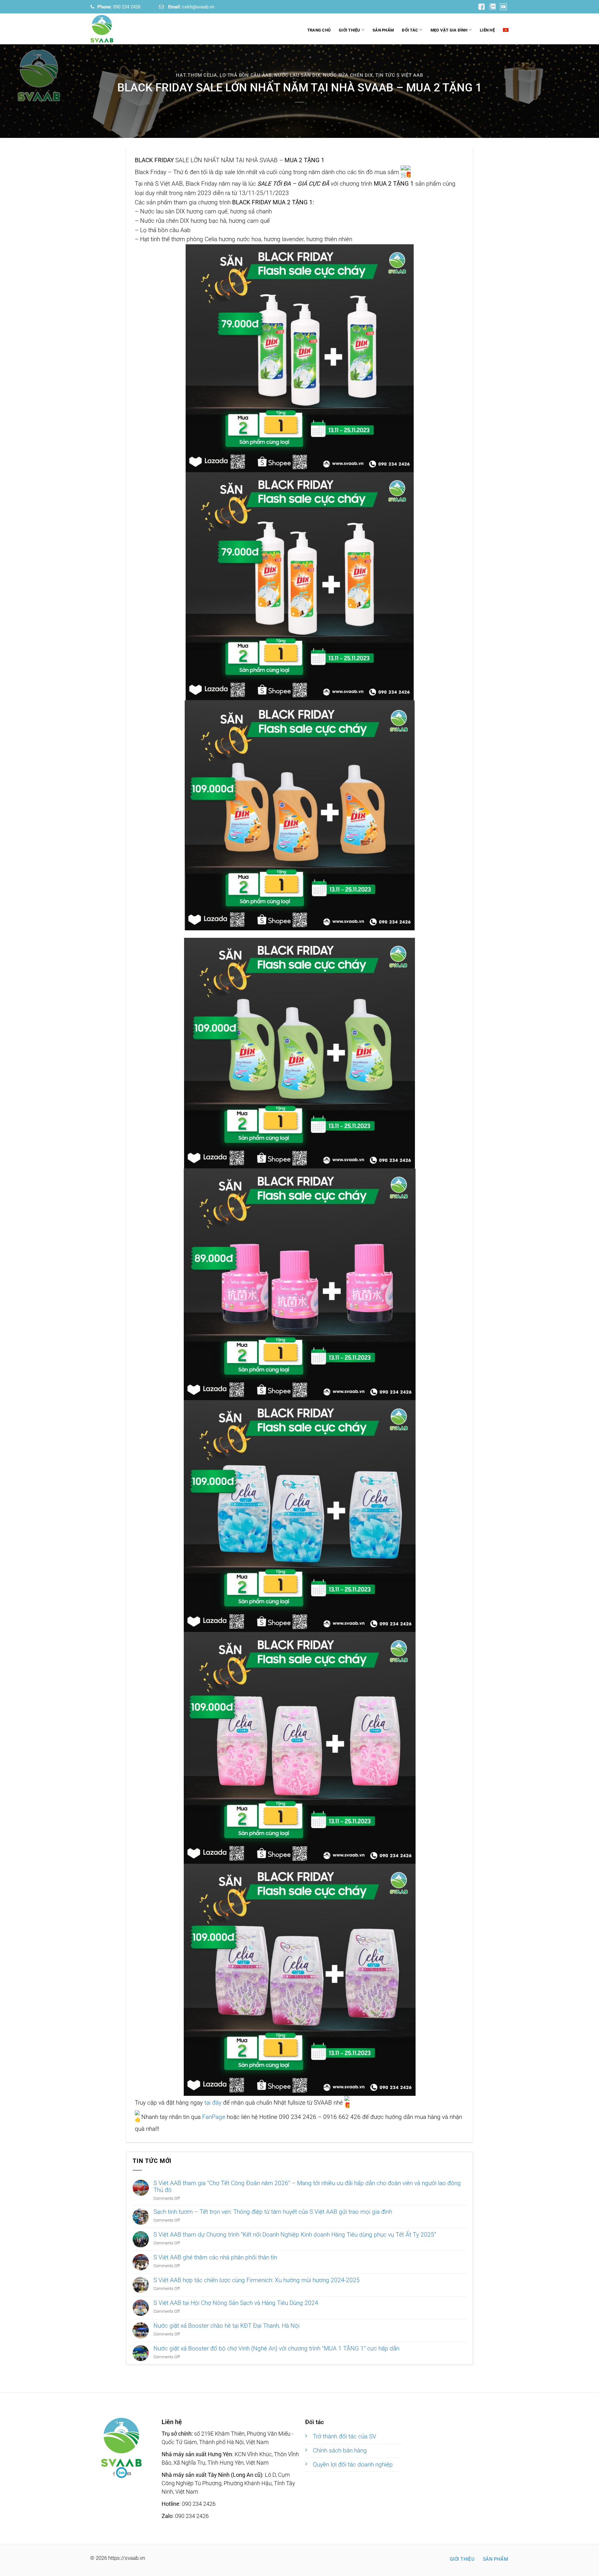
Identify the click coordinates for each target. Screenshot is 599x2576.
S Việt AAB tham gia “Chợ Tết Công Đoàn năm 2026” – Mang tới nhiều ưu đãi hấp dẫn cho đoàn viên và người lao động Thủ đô (307, 2187)
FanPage (214, 2117)
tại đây (213, 2103)
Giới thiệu (350, 30)
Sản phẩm (383, 30)
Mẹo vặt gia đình (449, 30)
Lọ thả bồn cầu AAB (246, 75)
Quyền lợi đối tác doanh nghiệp (353, 2465)
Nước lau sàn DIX (297, 75)
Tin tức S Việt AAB (399, 75)
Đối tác (410, 30)
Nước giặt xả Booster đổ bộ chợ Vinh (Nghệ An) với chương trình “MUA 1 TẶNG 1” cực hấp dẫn (276, 2349)
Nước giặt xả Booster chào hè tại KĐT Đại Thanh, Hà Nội (226, 2326)
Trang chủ (319, 30)
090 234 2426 (119, 7)
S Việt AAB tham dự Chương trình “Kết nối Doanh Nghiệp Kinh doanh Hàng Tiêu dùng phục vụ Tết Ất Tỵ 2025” (295, 2235)
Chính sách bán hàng (340, 2451)
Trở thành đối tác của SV (345, 2437)
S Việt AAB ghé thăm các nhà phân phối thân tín (215, 2257)
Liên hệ (487, 30)
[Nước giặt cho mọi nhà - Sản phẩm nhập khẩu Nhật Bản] (122, 29)
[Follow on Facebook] (122, 2473)
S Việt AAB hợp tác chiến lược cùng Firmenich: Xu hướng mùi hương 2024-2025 (257, 2280)
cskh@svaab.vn (191, 7)
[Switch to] (506, 30)
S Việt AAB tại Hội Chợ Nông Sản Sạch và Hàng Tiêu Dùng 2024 (236, 2303)
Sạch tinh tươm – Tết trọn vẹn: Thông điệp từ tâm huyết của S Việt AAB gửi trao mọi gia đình (273, 2212)
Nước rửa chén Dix (348, 75)
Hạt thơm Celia (196, 75)
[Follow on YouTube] (482, 6)
